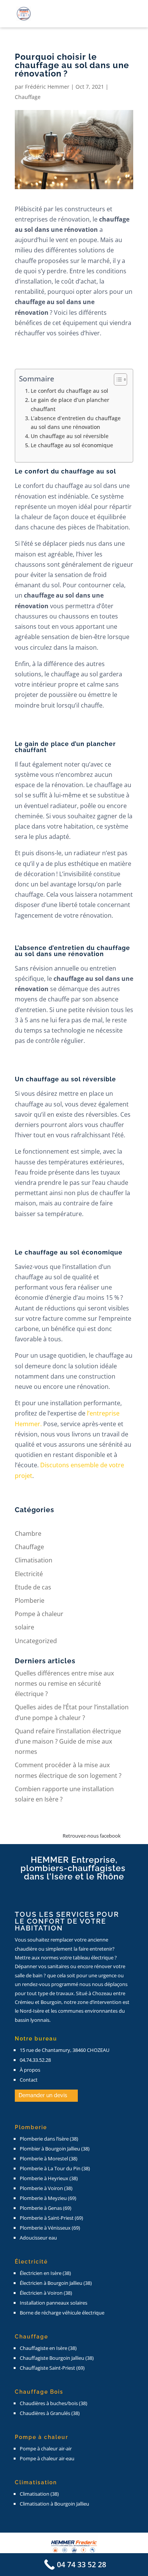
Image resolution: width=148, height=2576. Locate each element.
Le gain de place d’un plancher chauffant (70, 404)
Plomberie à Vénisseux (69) (50, 2228)
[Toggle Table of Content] (117, 379)
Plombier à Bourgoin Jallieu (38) (55, 2149)
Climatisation (34, 1560)
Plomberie (30, 1600)
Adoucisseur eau (38, 2238)
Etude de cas (33, 1587)
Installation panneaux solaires (54, 2303)
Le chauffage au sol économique (72, 445)
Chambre (28, 1533)
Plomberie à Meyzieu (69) (48, 2198)
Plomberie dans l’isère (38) (49, 2139)
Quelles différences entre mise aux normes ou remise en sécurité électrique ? (64, 1683)
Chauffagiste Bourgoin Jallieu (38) (57, 2358)
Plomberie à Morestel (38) (49, 2158)
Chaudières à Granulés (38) (50, 2413)
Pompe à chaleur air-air (46, 2448)
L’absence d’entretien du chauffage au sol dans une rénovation (76, 422)
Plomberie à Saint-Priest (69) (51, 2218)
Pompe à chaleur (39, 1614)
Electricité (29, 1574)
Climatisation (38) (39, 2494)
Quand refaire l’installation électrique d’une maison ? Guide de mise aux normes (68, 1741)
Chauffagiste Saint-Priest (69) (52, 2368)
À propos (30, 2070)
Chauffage (28, 97)
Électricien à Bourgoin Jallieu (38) (56, 2283)
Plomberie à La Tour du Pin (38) (55, 2168)
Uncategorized (36, 1641)
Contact (29, 2080)
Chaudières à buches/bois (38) (54, 2403)
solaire (24, 1627)
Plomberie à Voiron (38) (46, 2188)
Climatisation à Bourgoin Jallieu (54, 2504)
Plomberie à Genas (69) (46, 2208)
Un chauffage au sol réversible (70, 436)
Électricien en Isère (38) (45, 2273)
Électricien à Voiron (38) (46, 2293)
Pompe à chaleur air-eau (47, 2458)
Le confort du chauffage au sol (70, 391)
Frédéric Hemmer (47, 87)
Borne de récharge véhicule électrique (62, 2313)
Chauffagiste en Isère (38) (48, 2348)
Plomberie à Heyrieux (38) (49, 2178)
